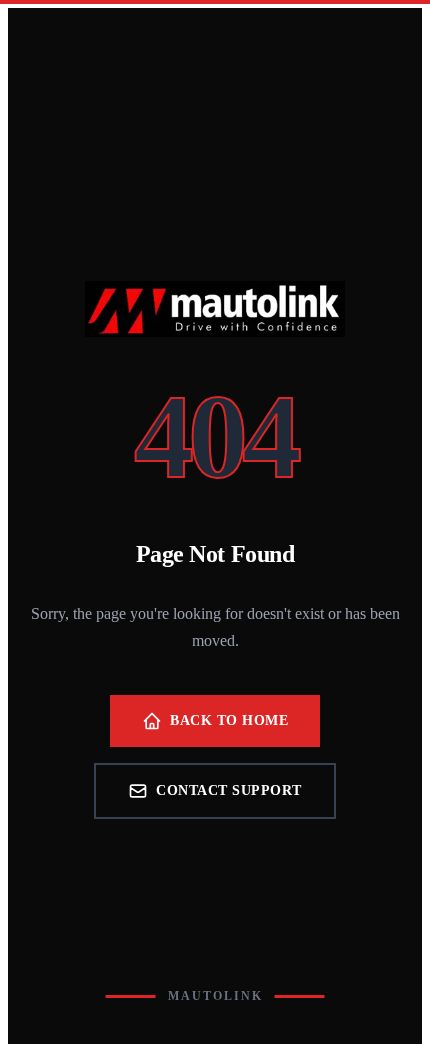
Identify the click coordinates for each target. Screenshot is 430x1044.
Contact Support (229, 790)
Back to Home (229, 720)
